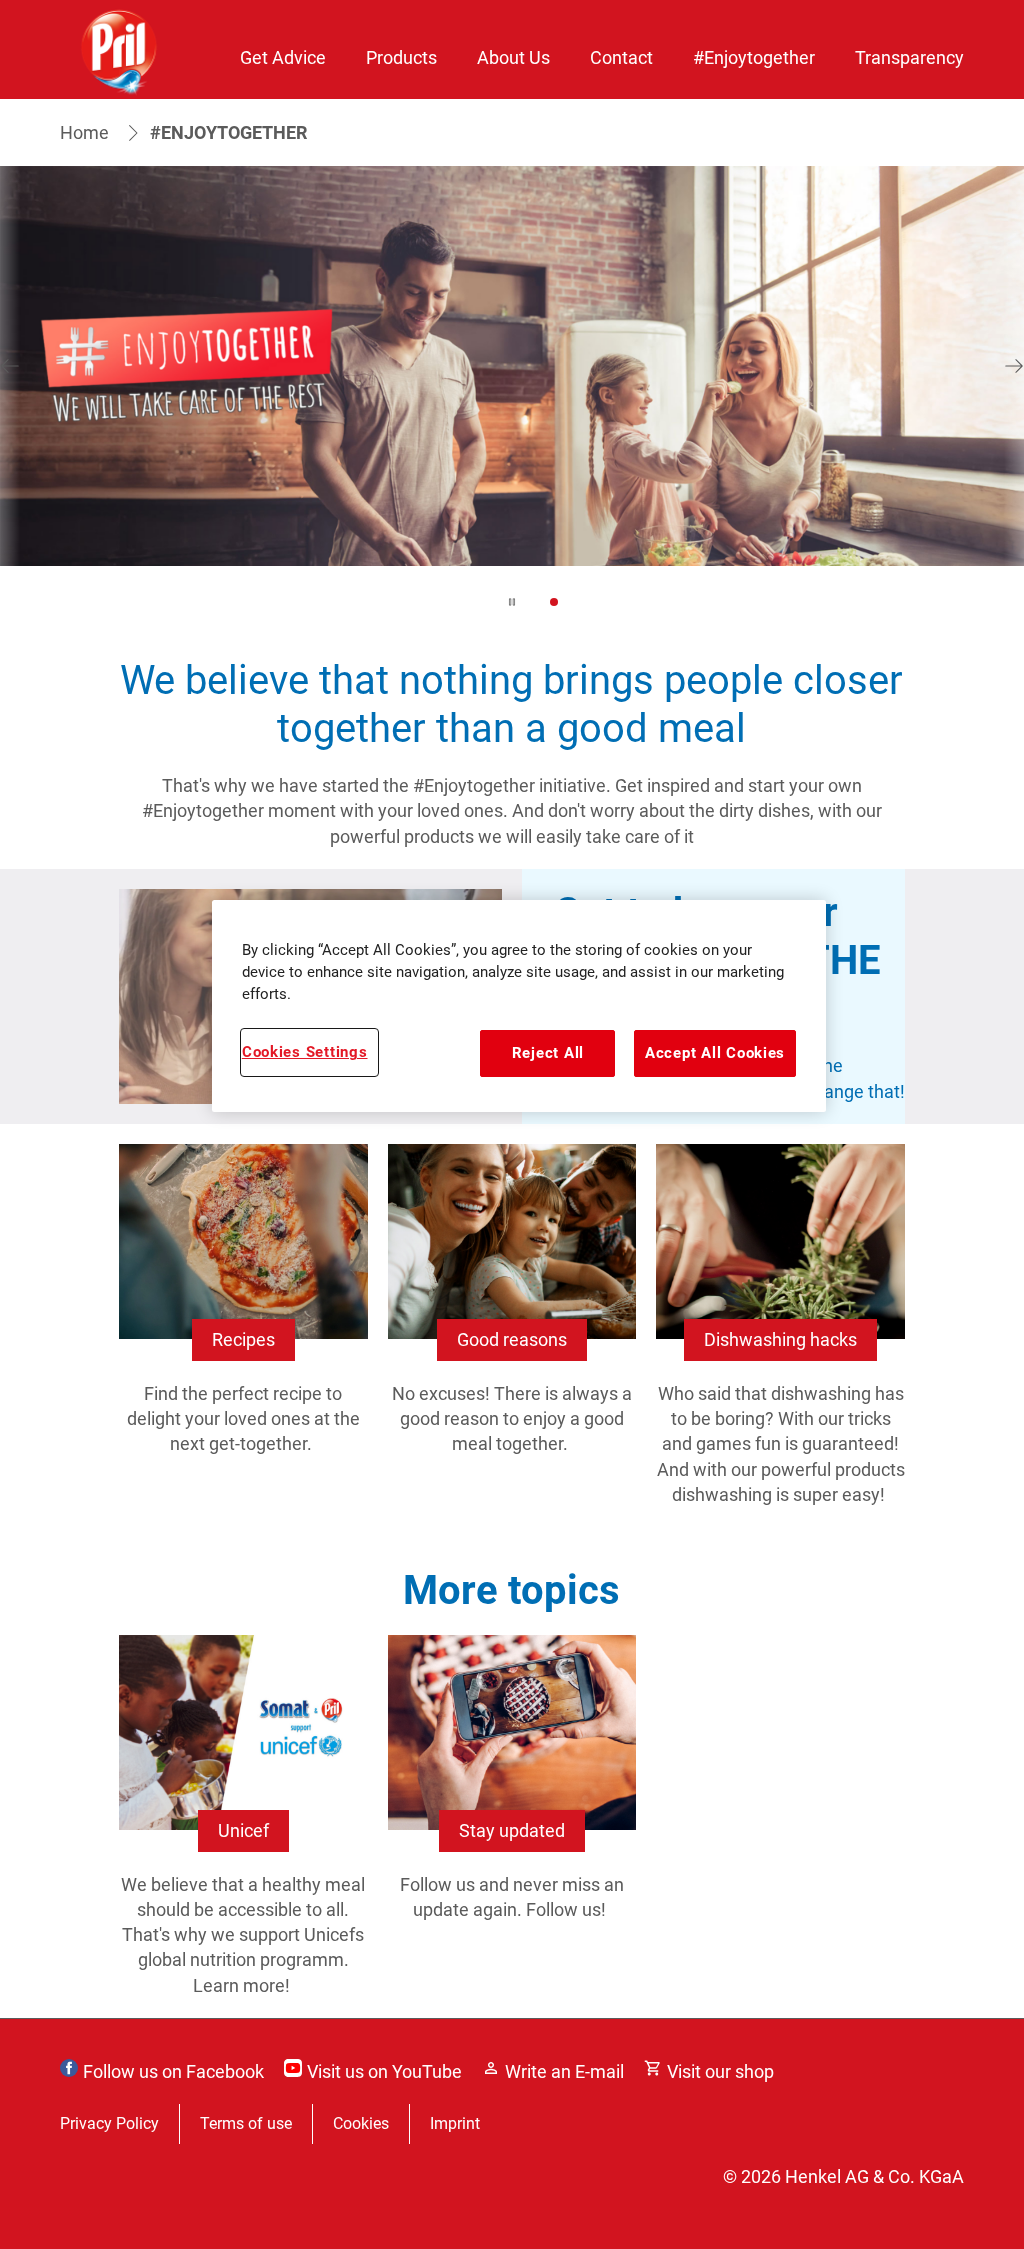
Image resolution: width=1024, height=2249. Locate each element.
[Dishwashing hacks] (780, 1345)
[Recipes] (243, 1345)
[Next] (1014, 366)
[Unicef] (243, 1826)
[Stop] (512, 602)
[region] (519, 1006)
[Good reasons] (512, 1345)
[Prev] (10, 366)
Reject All (548, 1053)
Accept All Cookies (715, 1053)
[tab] (554, 602)
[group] (512, 401)
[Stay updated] (512, 1826)
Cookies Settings (305, 1052)
